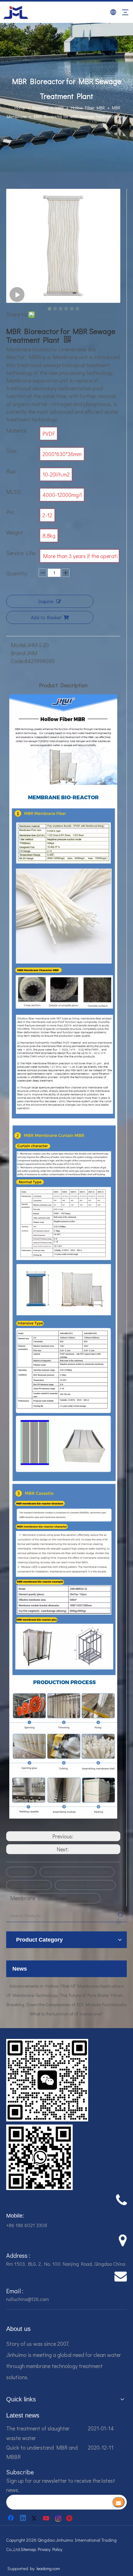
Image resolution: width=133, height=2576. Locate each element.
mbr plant (21, 1872)
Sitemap (28, 2549)
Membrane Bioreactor (85, 1885)
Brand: (19, 653)
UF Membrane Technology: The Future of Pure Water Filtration (66, 1986)
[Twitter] (35, 2518)
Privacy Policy (50, 2549)
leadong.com (48, 2568)
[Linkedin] (23, 2518)
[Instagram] (58, 2518)
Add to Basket (46, 617)
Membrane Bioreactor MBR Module (53, 1898)
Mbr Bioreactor (29, 1885)
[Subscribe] (118, 2502)
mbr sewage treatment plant (77, 1872)
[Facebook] (11, 2518)
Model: (19, 645)
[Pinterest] (70, 2518)
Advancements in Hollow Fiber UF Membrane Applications (67, 2014)
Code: (18, 661)
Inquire (46, 601)
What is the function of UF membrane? (66, 2004)
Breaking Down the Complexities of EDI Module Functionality (67, 1995)
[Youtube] (47, 2518)
